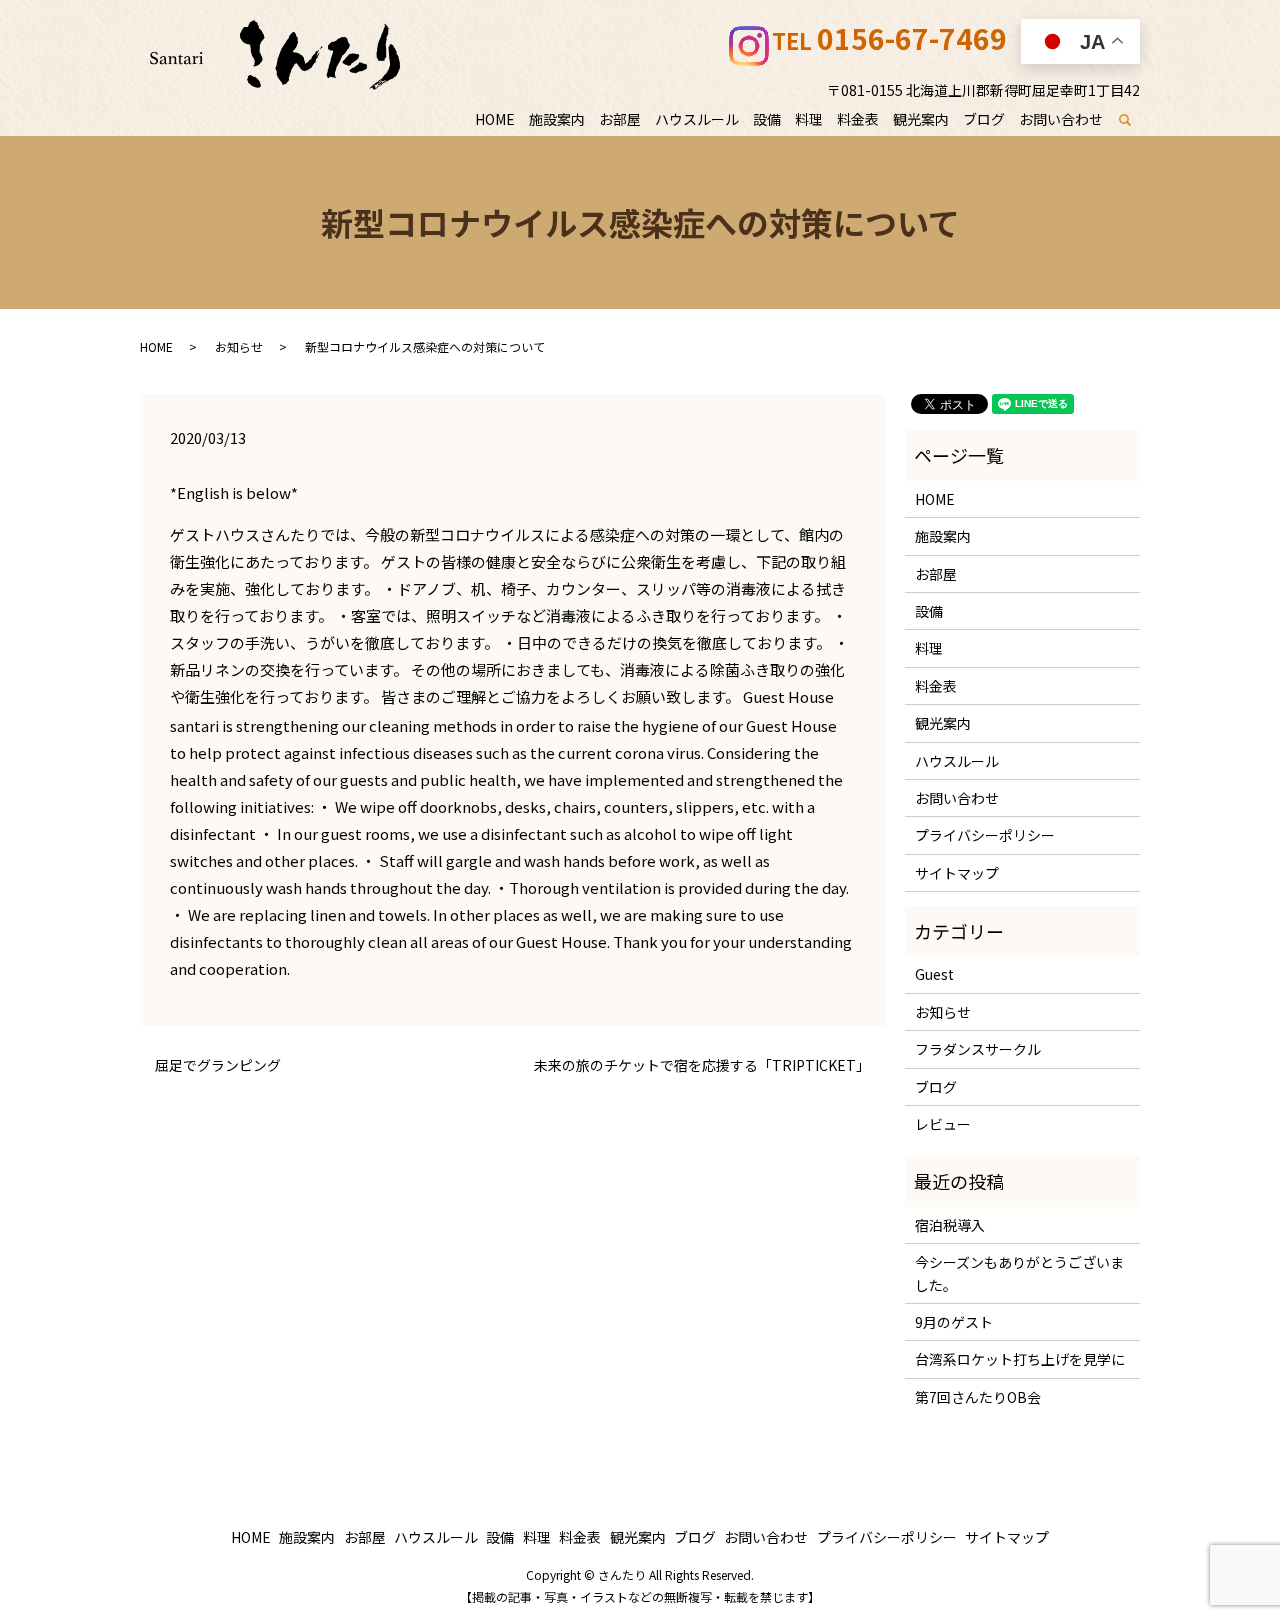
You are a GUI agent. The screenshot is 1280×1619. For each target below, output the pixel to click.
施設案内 (557, 119)
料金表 (858, 119)
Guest (934, 974)
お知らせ (239, 346)
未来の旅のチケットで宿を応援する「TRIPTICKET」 (702, 1065)
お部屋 (620, 119)
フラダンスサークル (978, 1049)
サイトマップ (957, 873)
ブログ (984, 119)
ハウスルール (697, 119)
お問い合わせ (1061, 119)
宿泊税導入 (950, 1225)
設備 (767, 119)
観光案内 (921, 119)
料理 (809, 119)
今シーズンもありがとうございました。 (1019, 1273)
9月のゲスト (954, 1322)
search (1136, 120)
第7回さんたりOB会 (978, 1397)
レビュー (943, 1124)
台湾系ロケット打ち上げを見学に (1020, 1359)
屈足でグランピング (218, 1065)
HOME (495, 119)
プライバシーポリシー (985, 835)
